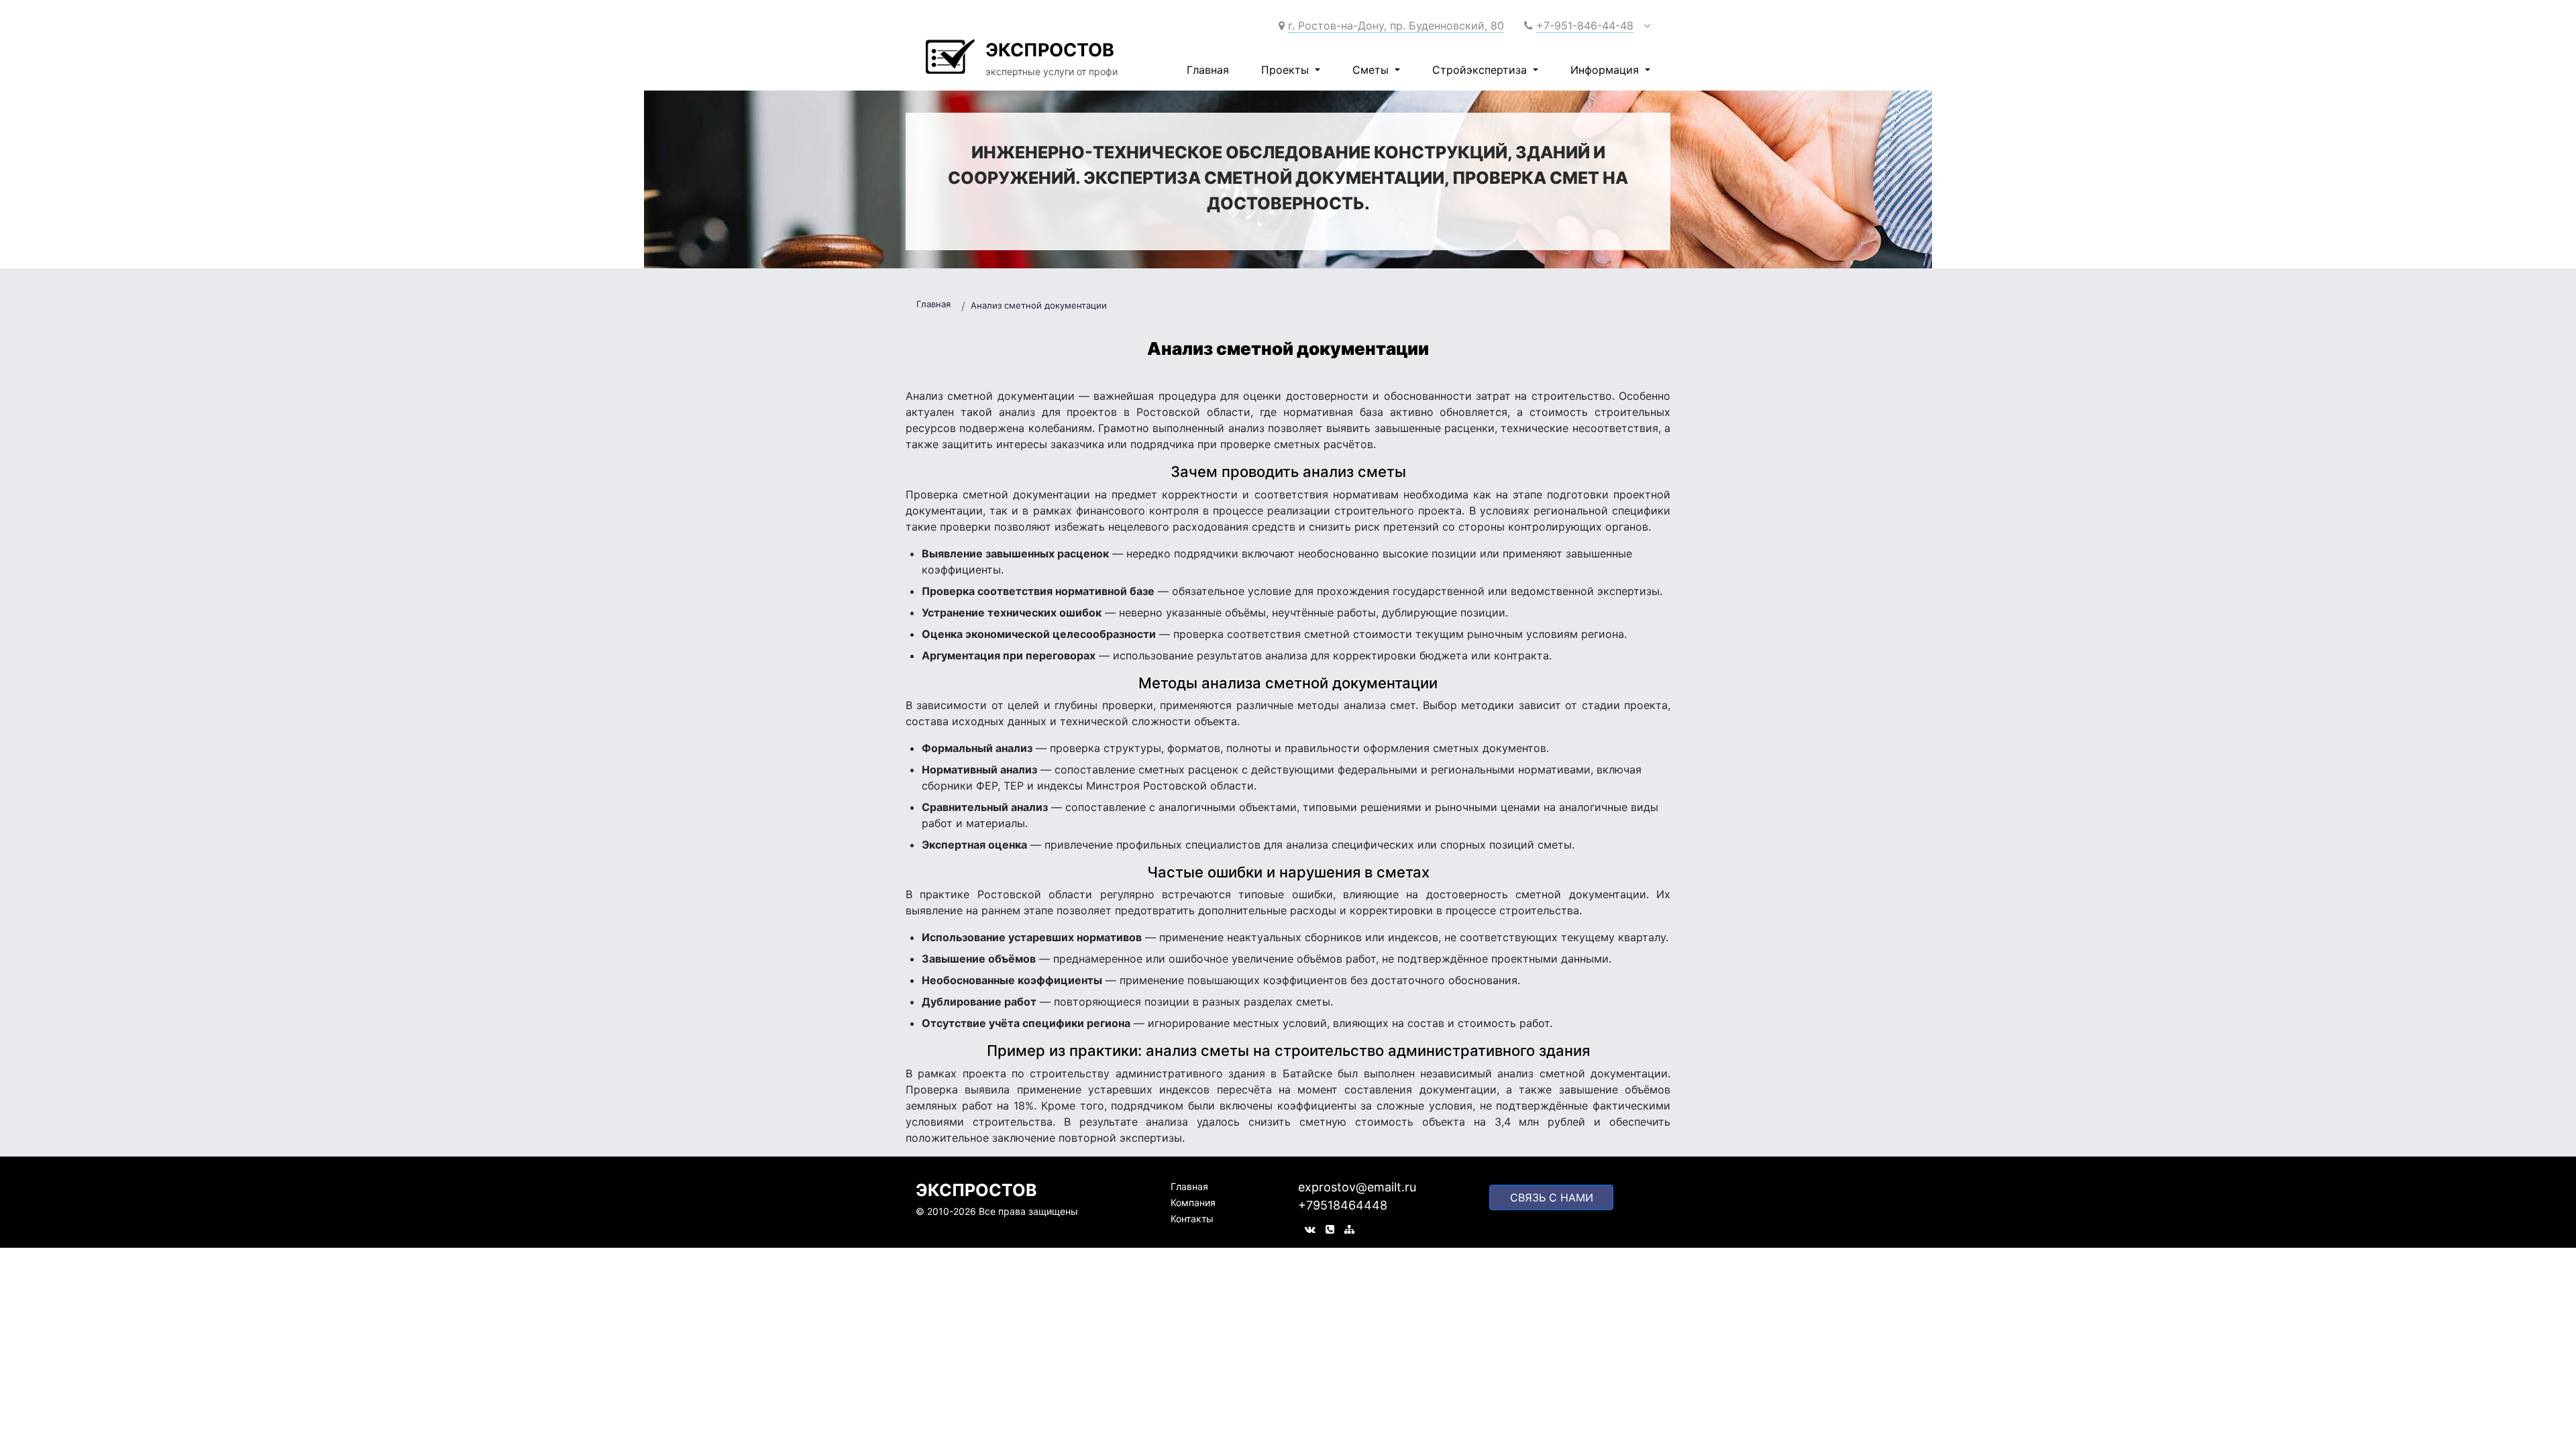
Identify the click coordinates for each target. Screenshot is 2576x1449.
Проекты (1287, 70)
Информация (1606, 70)
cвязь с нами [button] (1552, 1197)
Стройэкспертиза (1481, 70)
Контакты (1192, 1219)
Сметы (1372, 70)
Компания (1193, 1202)
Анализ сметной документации (1039, 305)
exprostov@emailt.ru (1357, 1187)
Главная (1208, 70)
